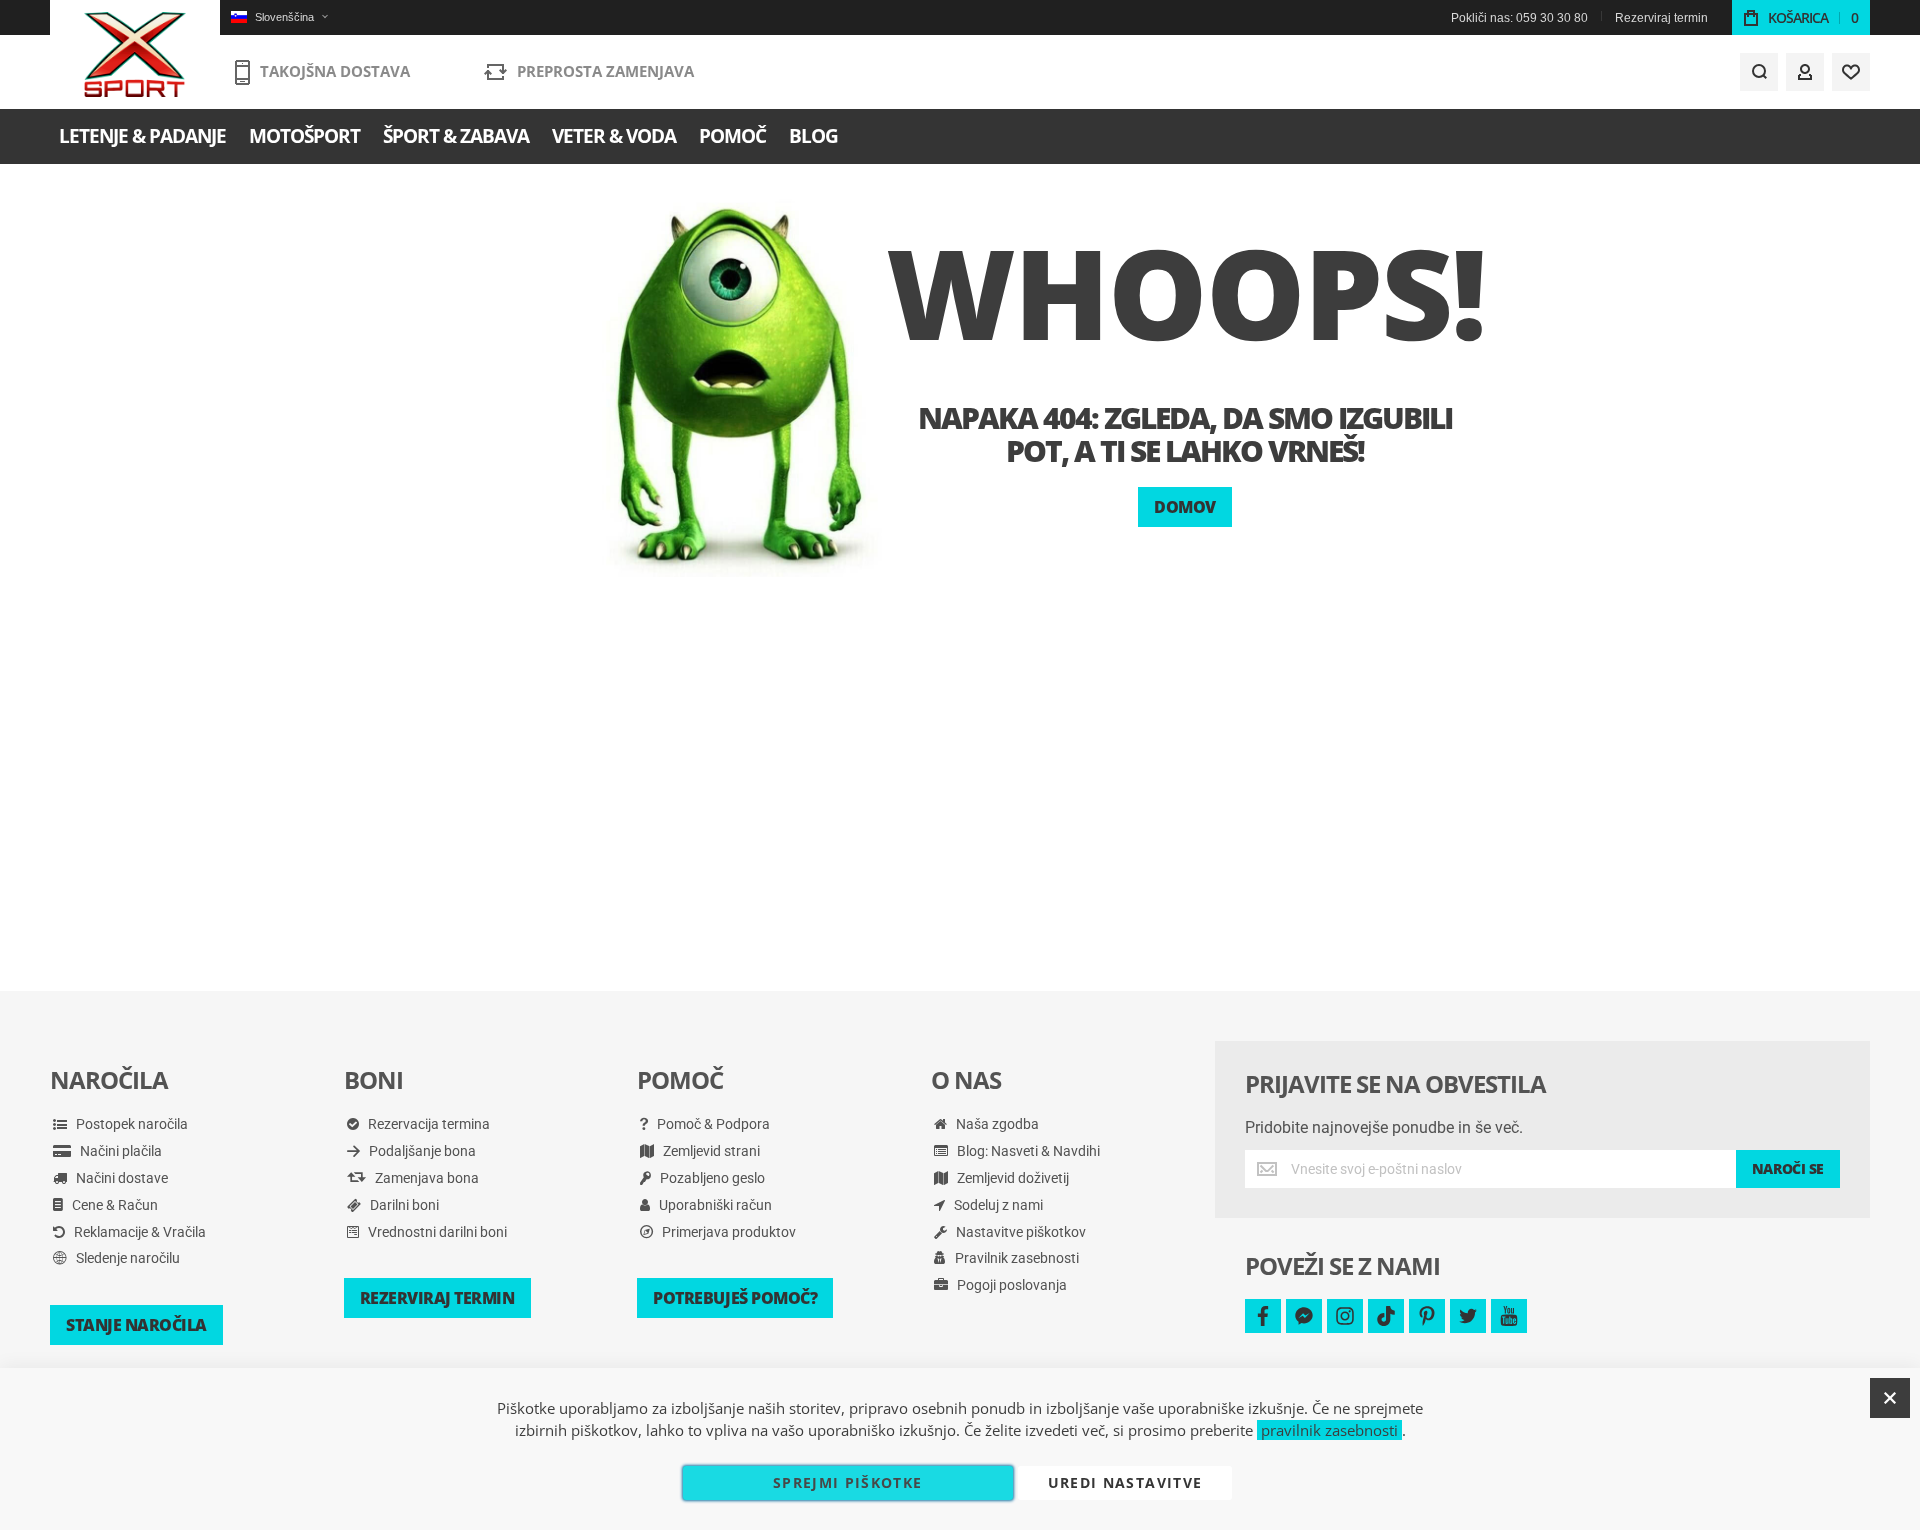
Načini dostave (120, 1178)
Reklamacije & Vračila (138, 1232)
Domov (1185, 507)
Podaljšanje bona (421, 1151)
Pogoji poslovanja (1010, 1285)
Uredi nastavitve (1125, 1482)
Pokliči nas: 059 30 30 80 (1519, 18)
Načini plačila (119, 1151)
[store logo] (135, 55)
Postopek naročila (130, 1124)
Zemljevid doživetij (1011, 1178)
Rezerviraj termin (1661, 18)
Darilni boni (403, 1205)
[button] (279, 17)
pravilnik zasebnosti (1329, 1430)
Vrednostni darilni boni (436, 1232)
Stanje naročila (136, 1325)
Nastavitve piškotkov (1019, 1232)
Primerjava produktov (727, 1232)
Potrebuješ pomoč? (735, 1298)
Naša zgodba (996, 1124)
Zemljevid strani (710, 1151)
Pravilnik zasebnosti (1015, 1258)
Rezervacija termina (427, 1124)
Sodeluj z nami (997, 1205)
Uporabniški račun (714, 1205)
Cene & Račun (113, 1205)
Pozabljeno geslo (711, 1178)
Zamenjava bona (425, 1178)
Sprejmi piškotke (848, 1482)
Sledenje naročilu (126, 1258)
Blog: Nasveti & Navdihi (1027, 1151)
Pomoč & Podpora (712, 1124)
